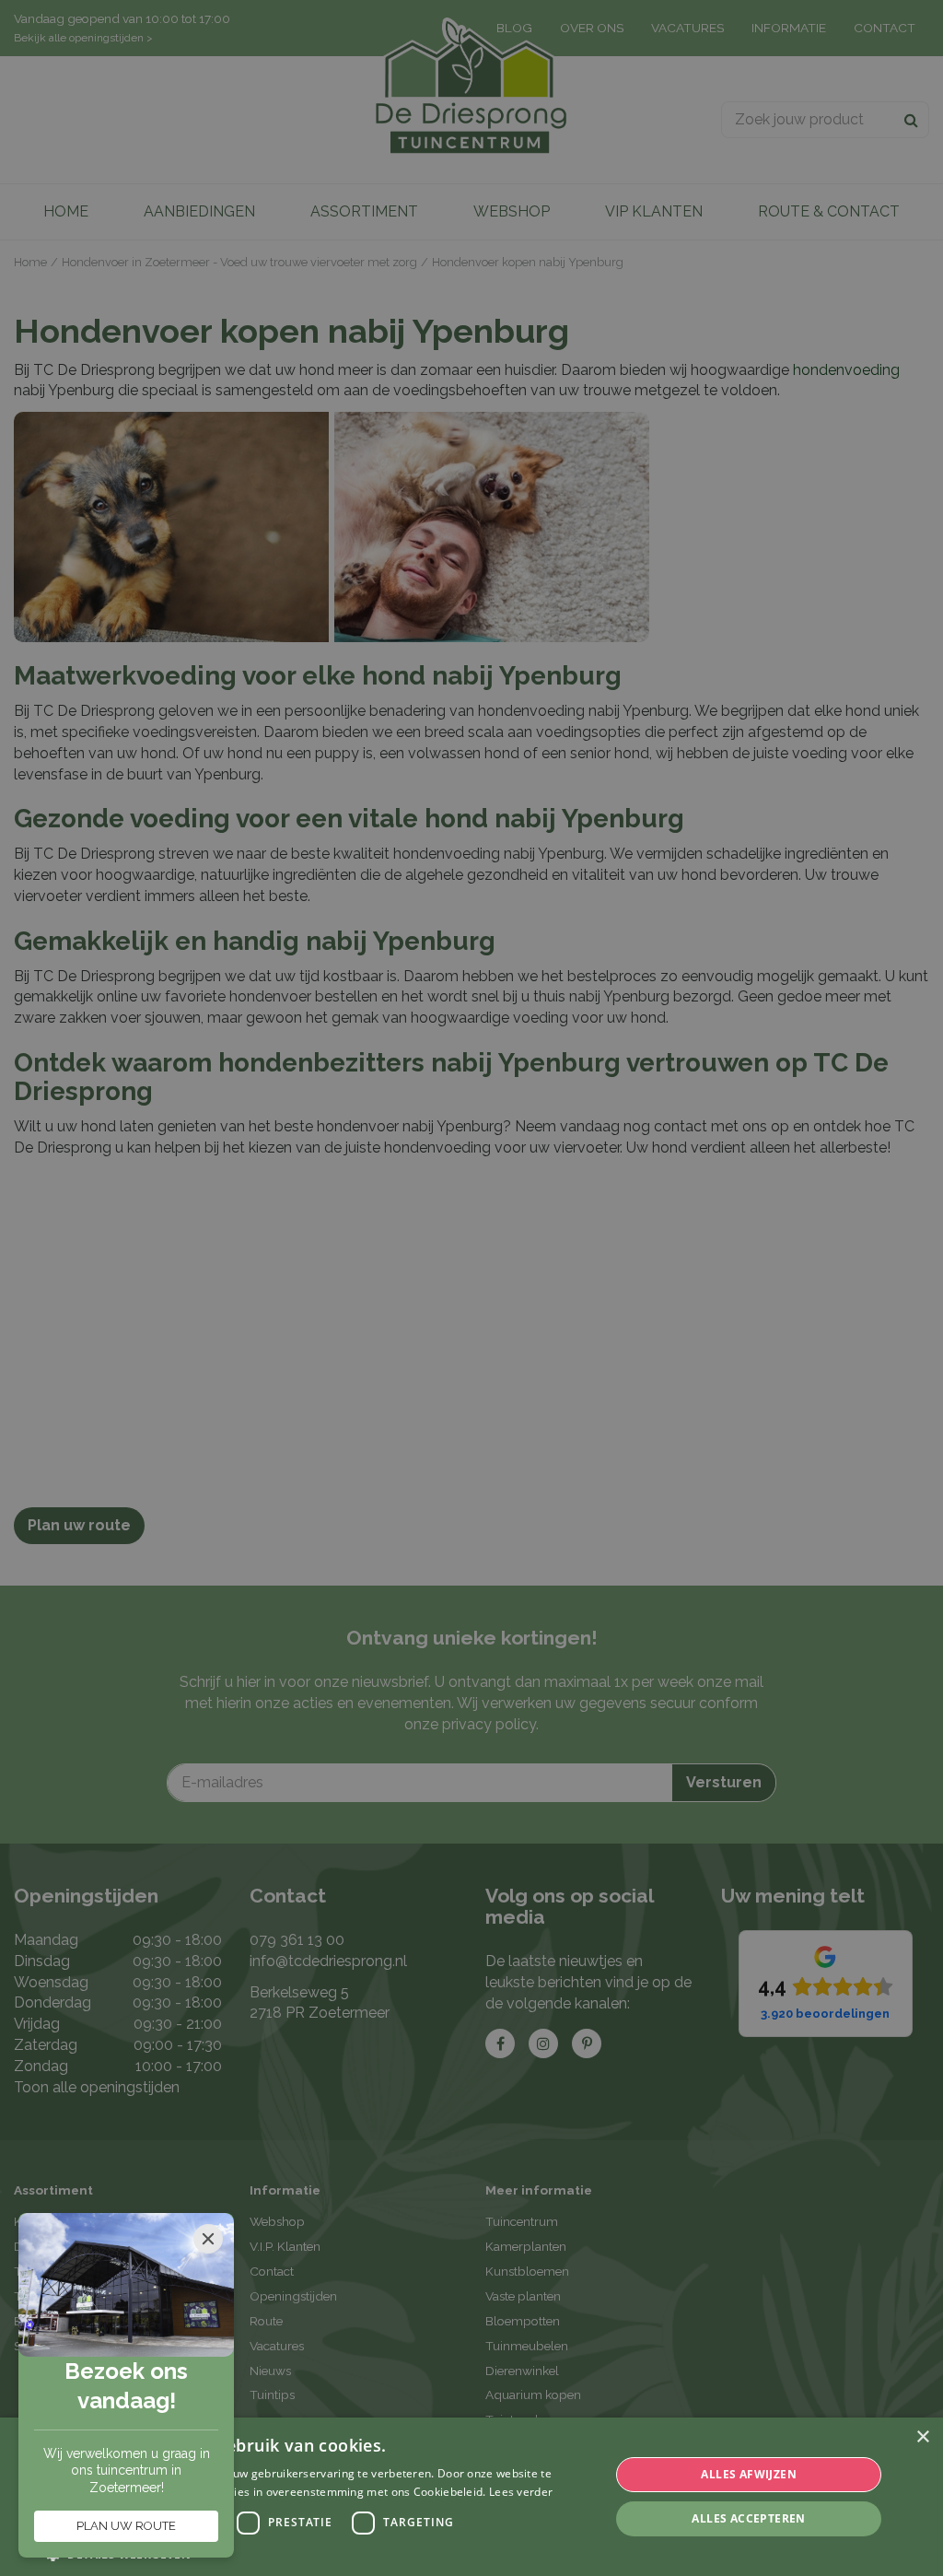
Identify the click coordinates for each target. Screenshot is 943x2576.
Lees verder (521, 2492)
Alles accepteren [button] (748, 2518)
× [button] (922, 2437)
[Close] (208, 2239)
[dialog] (471, 2497)
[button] (320, 2553)
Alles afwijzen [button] (749, 2474)
